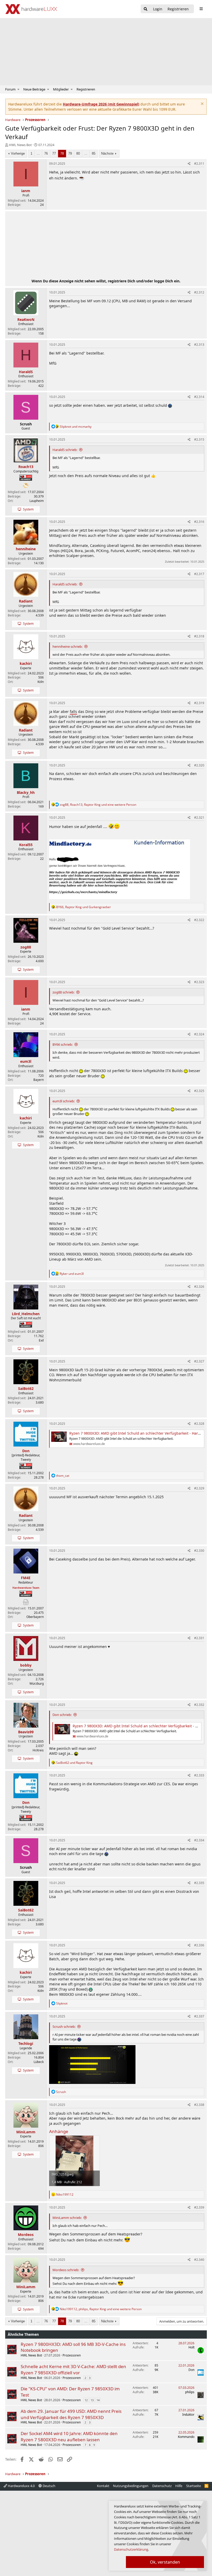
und (76, 427)
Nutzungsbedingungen (131, 2486)
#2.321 (199, 818)
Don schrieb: (62, 1715)
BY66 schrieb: (63, 1044)
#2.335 (199, 1883)
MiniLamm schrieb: (67, 2218)
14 (98, 2400)
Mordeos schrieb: (66, 2270)
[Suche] (146, 9)
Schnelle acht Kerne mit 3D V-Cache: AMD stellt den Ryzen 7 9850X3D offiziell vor (73, 2370)
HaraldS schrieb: (65, 450)
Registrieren (86, 89)
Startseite (194, 2486)
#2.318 (199, 636)
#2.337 (199, 2016)
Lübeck (39, 2062)
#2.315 (199, 439)
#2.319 (199, 703)
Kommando (186, 2437)
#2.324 (199, 1034)
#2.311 (199, 164)
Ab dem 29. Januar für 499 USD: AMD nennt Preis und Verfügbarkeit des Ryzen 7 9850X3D (71, 2414)
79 (70, 153)
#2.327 (199, 1361)
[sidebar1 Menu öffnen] (201, 9)
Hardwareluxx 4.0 (21, 2486)
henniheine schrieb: (67, 646)
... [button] (38, 153)
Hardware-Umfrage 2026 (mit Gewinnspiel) (101, 104)
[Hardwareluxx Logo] (31, 9)
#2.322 (199, 920)
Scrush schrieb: (64, 2027)
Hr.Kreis (38, 1750)
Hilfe (179, 2486)
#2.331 (199, 1638)
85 (94, 153)
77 (54, 153)
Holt (191, 2347)
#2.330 (199, 1551)
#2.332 (199, 1705)
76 (46, 153)
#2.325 (199, 1091)
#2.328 (199, 1424)
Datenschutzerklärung (131, 2549)
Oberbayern (35, 1617)
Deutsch (49, 2486)
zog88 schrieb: (63, 992)
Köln (41, 682)
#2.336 (199, 1945)
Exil (41, 1340)
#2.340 (199, 2260)
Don (191, 2370)
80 (78, 153)
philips (190, 2392)
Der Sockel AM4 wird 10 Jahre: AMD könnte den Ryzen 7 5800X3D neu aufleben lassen (69, 2436)
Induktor (188, 2415)
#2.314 (199, 397)
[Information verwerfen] (202, 104)
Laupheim (37, 501)
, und (84, 907)
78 (62, 153)
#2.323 (199, 982)
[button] (18, 89)
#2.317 (199, 574)
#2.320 (199, 765)
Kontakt (103, 2486)
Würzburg (37, 1684)
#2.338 (199, 2105)
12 (86, 2400)
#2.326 (199, 1287)
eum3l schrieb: (64, 1101)
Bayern (39, 1080)
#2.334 (199, 1840)
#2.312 (199, 292)
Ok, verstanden (165, 2562)
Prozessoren (72, 2355)
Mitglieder (61, 89)
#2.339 (199, 2207)
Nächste (107, 153)
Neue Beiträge (34, 89)
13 (92, 2400)
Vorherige (18, 153)
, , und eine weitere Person (98, 805)
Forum (10, 89)
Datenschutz (162, 2486)
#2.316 (199, 522)
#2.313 (199, 345)
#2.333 (199, 1775)
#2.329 (199, 1488)
